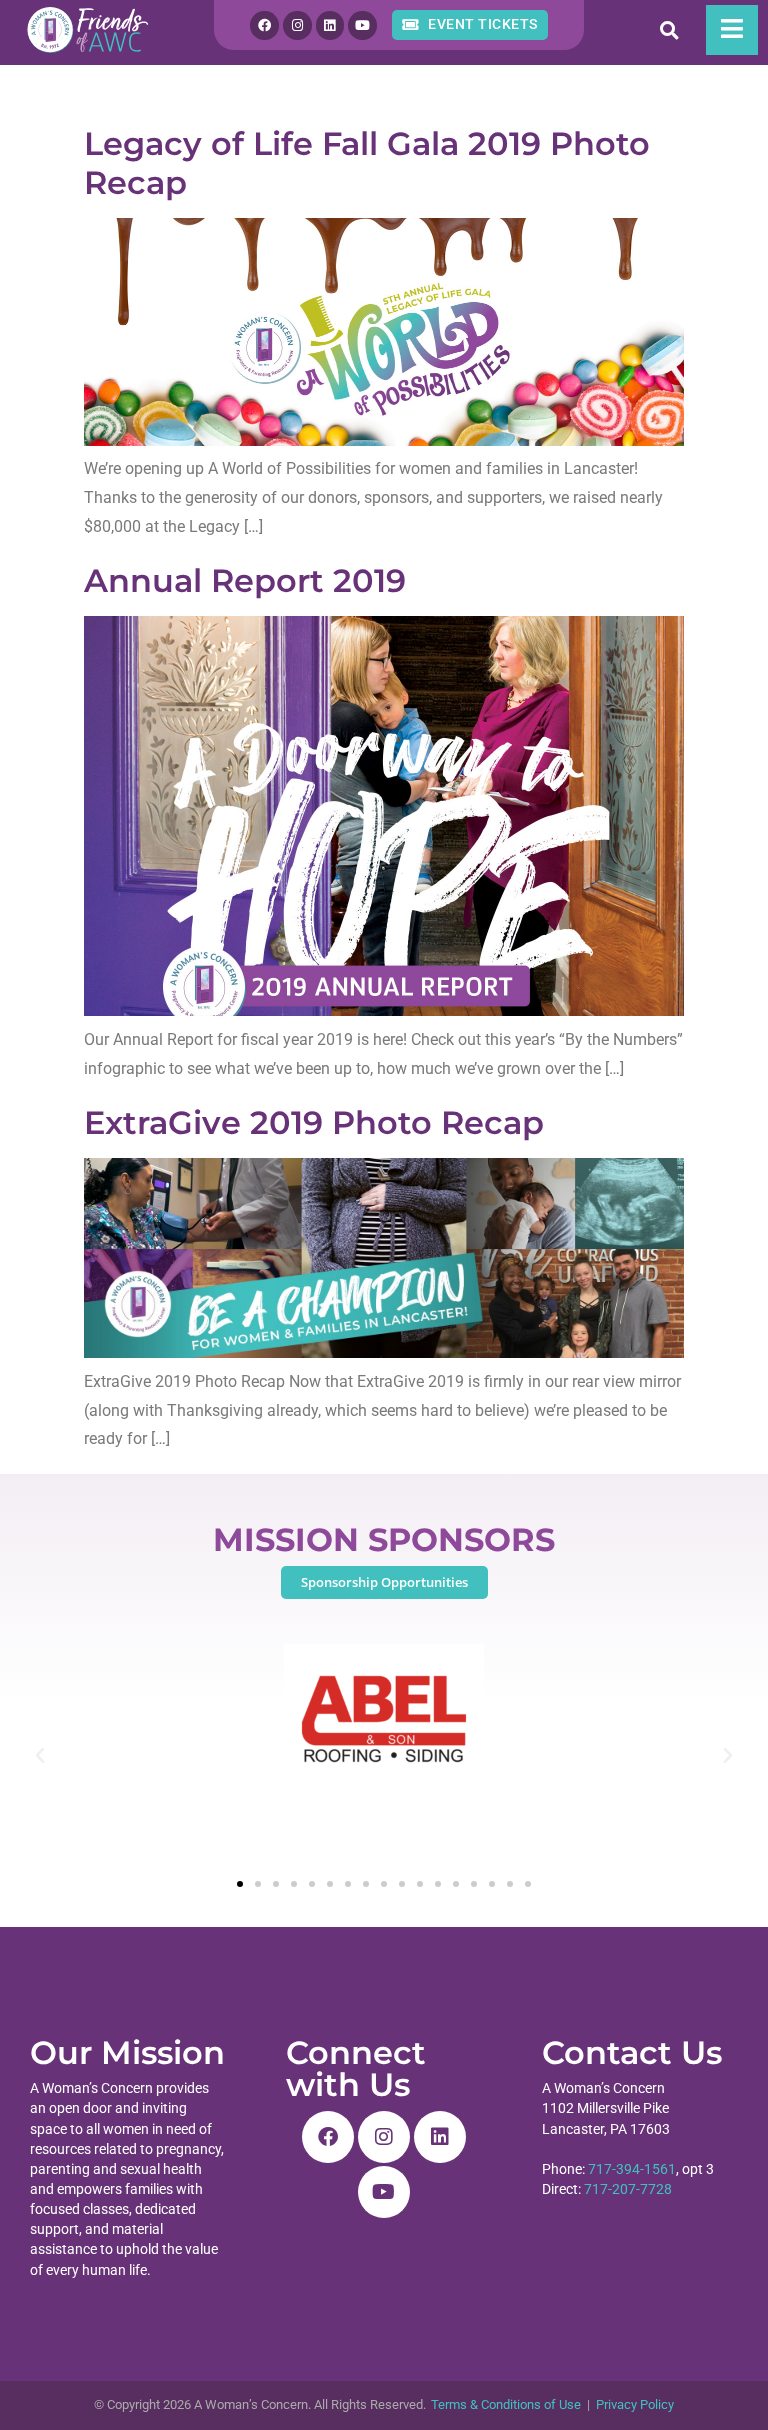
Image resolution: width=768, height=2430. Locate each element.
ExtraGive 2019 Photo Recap (314, 1122)
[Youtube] (362, 25)
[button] (40, 1756)
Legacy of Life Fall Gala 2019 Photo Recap (367, 162)
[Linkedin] (330, 25)
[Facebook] (264, 25)
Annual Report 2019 (245, 580)
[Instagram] (297, 25)
